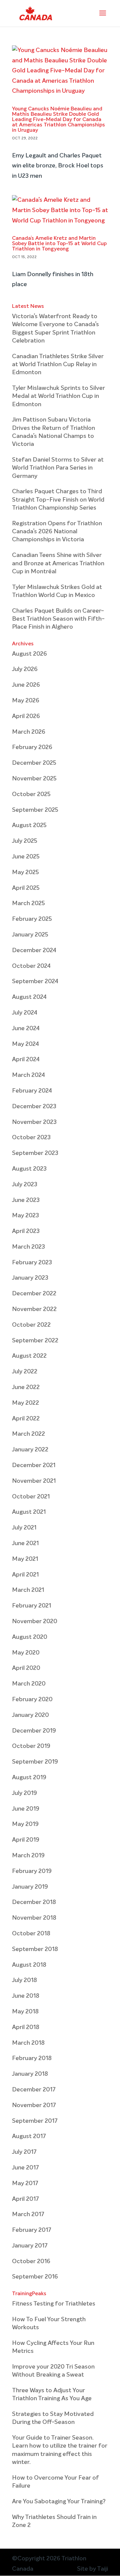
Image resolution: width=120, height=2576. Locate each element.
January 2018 (30, 2074)
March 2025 (28, 903)
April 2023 (26, 1231)
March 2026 (29, 732)
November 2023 (34, 1122)
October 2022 (31, 1325)
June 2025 (26, 857)
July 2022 (25, 1372)
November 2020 (35, 1622)
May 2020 (26, 1653)
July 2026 (25, 669)
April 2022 (26, 1419)
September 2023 (35, 1153)
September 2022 (35, 1341)
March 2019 (28, 1856)
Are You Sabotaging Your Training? (59, 2502)
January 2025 (30, 935)
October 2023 (31, 1138)
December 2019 (34, 1731)
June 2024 (26, 1029)
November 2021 (34, 1481)
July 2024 (25, 1013)
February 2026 (32, 747)
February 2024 (32, 1091)
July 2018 (24, 1980)
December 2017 (34, 2090)
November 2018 (34, 1918)
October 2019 (31, 1746)
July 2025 (25, 841)
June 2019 (26, 1809)
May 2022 (25, 1403)
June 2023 (26, 1200)
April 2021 (25, 1575)
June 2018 (26, 1996)
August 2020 (30, 1637)
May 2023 (25, 1216)
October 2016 (31, 2262)
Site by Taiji (92, 2569)
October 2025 (31, 794)
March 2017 (28, 2214)
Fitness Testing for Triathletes (54, 2304)
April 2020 (26, 1668)
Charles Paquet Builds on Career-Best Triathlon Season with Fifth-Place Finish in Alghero (58, 619)
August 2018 (29, 1965)
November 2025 (34, 779)
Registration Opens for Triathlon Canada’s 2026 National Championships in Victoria (57, 532)
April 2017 (25, 2199)
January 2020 (30, 1715)
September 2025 (35, 810)
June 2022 (26, 1387)
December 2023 (34, 1107)
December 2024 (34, 950)
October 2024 (31, 966)
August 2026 (29, 654)
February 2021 (31, 1606)
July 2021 (24, 1528)
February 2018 (32, 2058)
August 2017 (29, 2136)
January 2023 (30, 1278)
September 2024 (35, 982)
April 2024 (26, 1060)
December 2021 (34, 1465)
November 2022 (34, 1309)
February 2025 (32, 919)
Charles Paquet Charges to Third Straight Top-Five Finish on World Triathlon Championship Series (58, 500)
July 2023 (25, 1185)
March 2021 (28, 1590)
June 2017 (25, 2168)
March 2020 (29, 1684)
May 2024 (25, 1044)
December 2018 (34, 1902)
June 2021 (25, 1543)
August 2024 (29, 997)
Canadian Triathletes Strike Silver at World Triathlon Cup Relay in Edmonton (58, 365)
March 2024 (28, 1075)
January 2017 (30, 2246)
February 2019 (32, 1871)
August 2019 (29, 1778)
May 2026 (26, 701)
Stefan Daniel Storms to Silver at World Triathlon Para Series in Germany (58, 468)
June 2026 (26, 685)
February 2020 (32, 1700)
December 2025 (34, 763)
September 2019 (35, 1762)
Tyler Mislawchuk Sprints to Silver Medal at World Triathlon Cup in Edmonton (58, 396)
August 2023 (29, 1169)
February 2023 (32, 1263)
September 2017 (35, 2121)
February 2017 (32, 2230)
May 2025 (25, 872)
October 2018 (31, 1934)
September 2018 (35, 1949)
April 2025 (26, 888)
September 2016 (35, 2277)
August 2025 (29, 825)
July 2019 (24, 1793)
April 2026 (26, 716)
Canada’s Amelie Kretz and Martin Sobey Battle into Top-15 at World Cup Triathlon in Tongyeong (59, 244)
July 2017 (24, 2152)
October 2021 (31, 1497)
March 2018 (28, 2043)
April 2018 (26, 2027)
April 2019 (26, 1840)
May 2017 (25, 2183)
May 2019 (25, 1824)
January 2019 (30, 1887)
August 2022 (29, 1356)
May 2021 (25, 1559)
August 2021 (29, 1512)
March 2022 (28, 1434)
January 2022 (30, 1450)
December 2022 (34, 1294)
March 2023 (28, 1247)
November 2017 (34, 2105)
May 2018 (25, 2012)
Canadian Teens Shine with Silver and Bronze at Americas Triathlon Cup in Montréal (58, 563)
